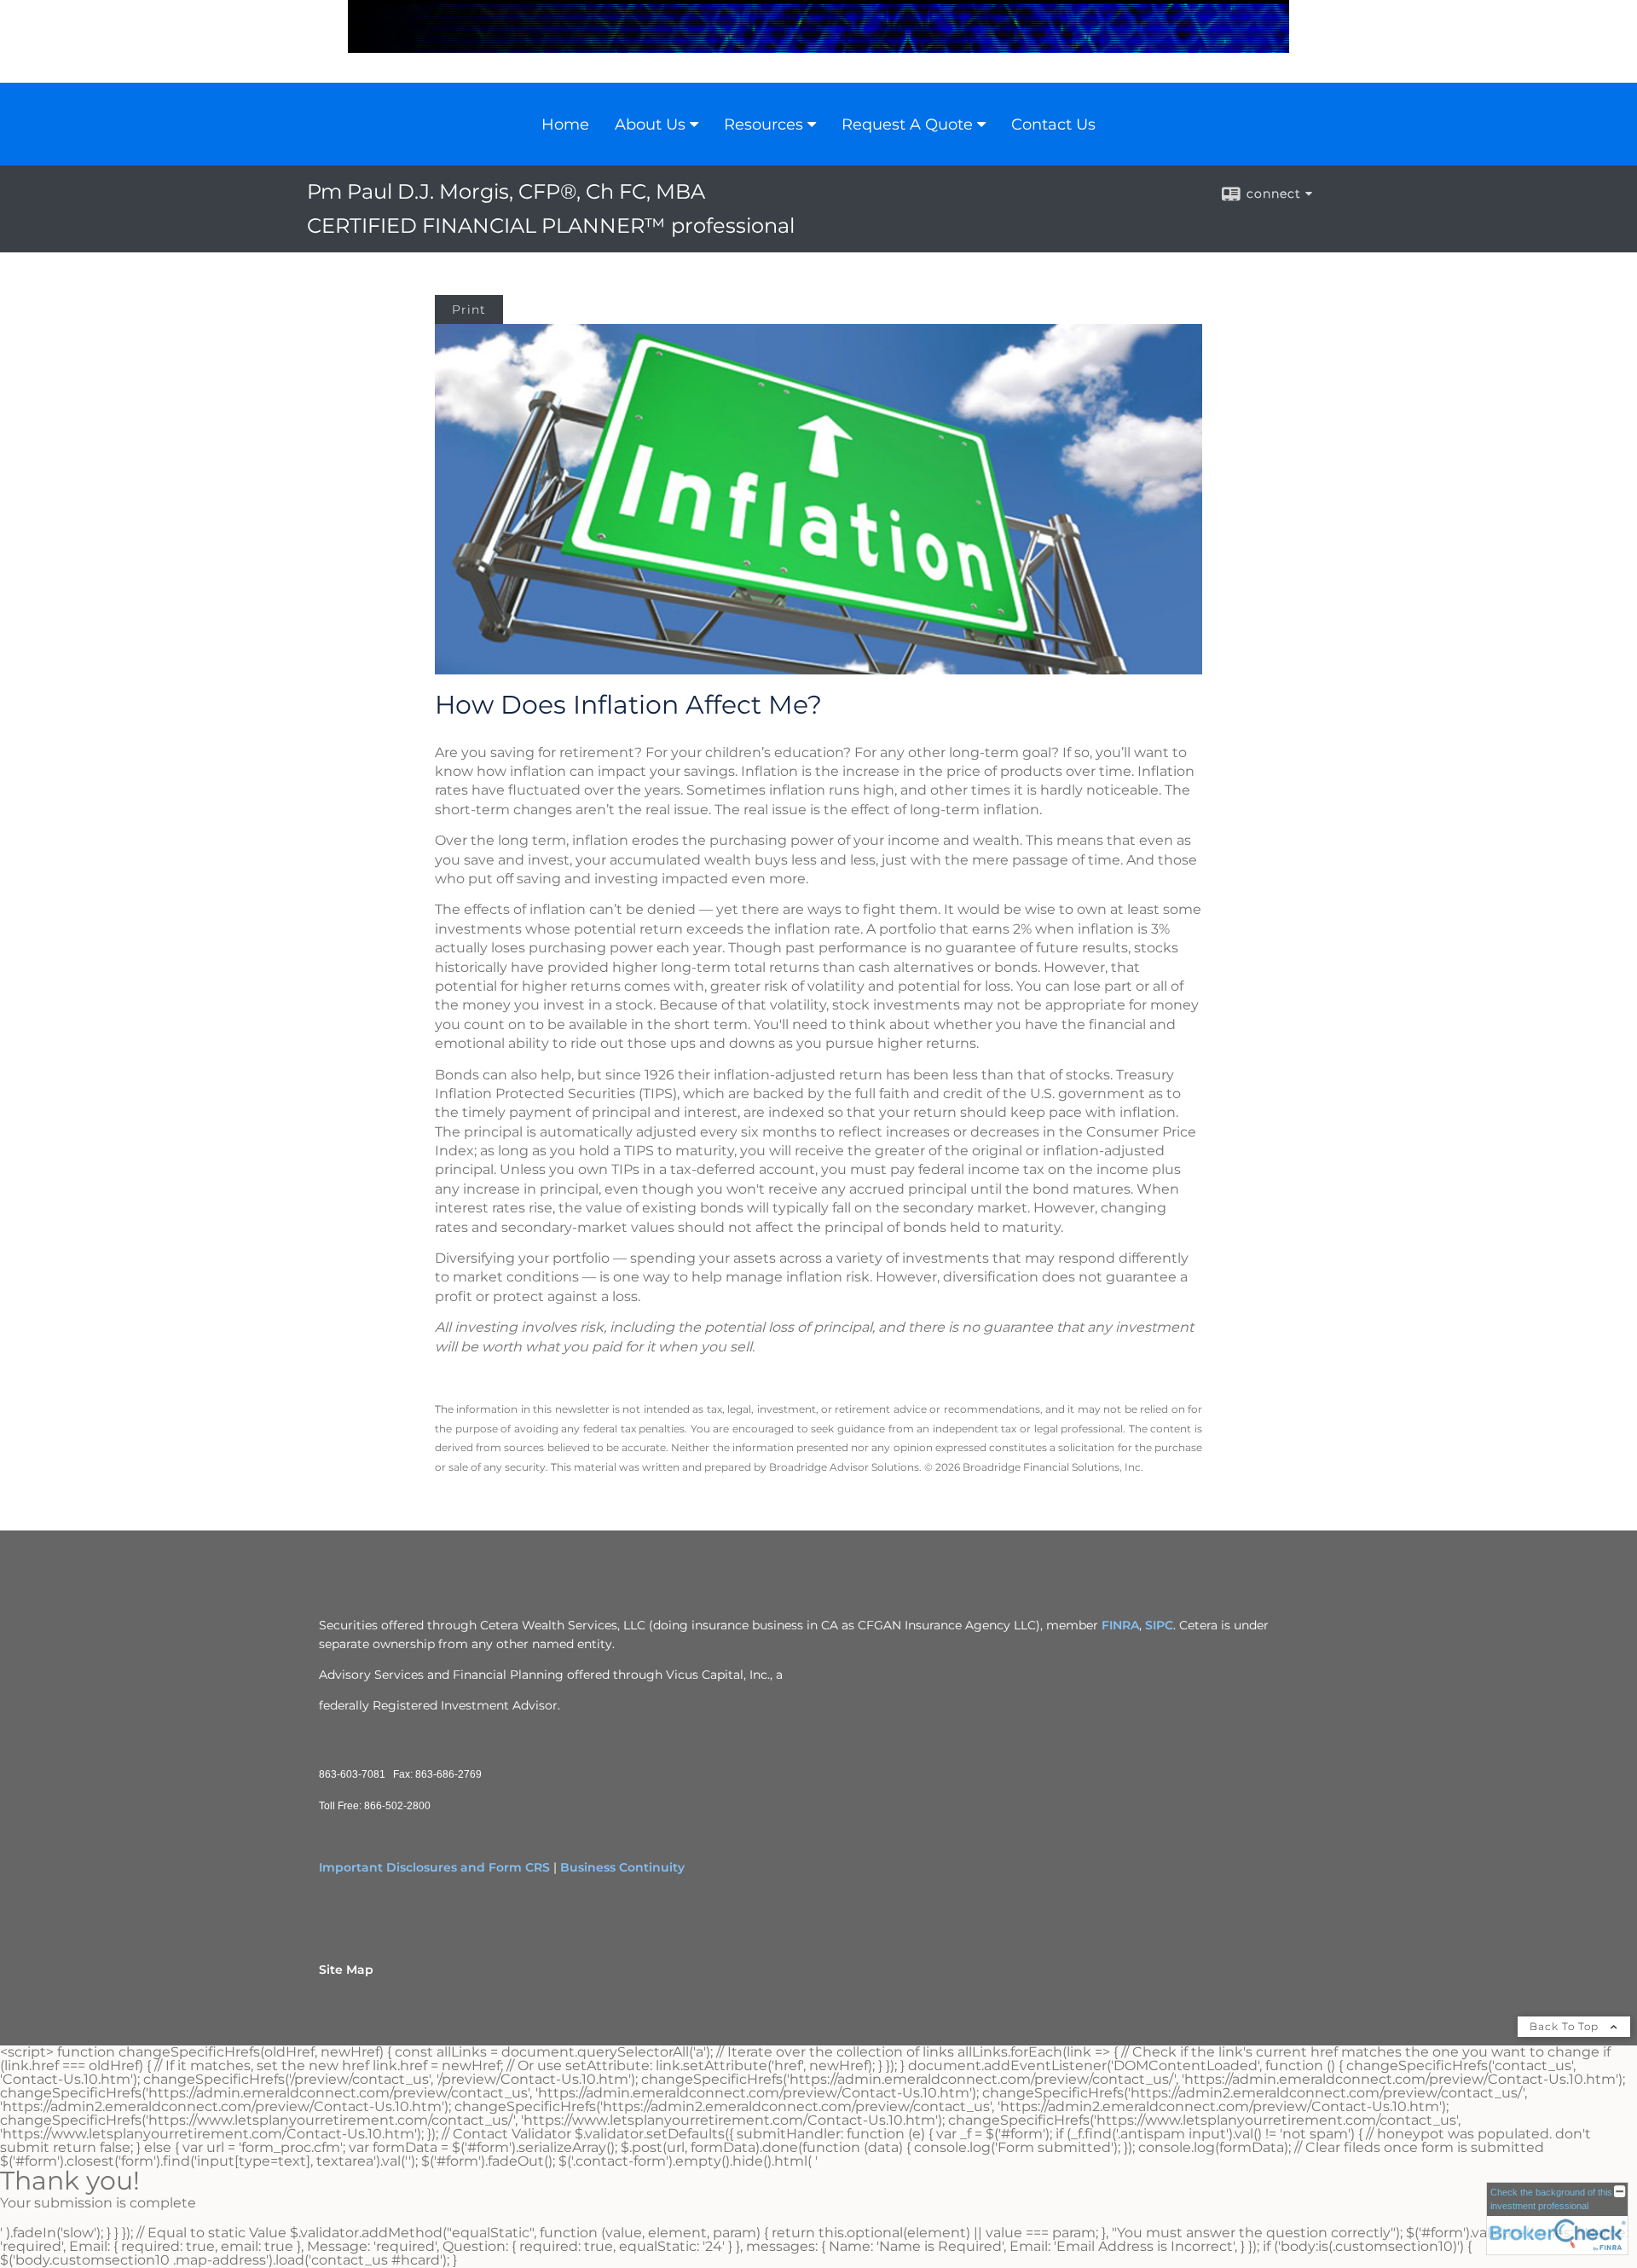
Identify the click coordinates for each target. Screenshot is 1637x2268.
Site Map (346, 1970)
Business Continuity (622, 1867)
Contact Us (1053, 124)
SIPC (1159, 1625)
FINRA (1120, 1625)
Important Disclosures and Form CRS (434, 1867)
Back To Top (1566, 2026)
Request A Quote (907, 124)
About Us (650, 124)
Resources (764, 124)
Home (565, 124)
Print (469, 310)
